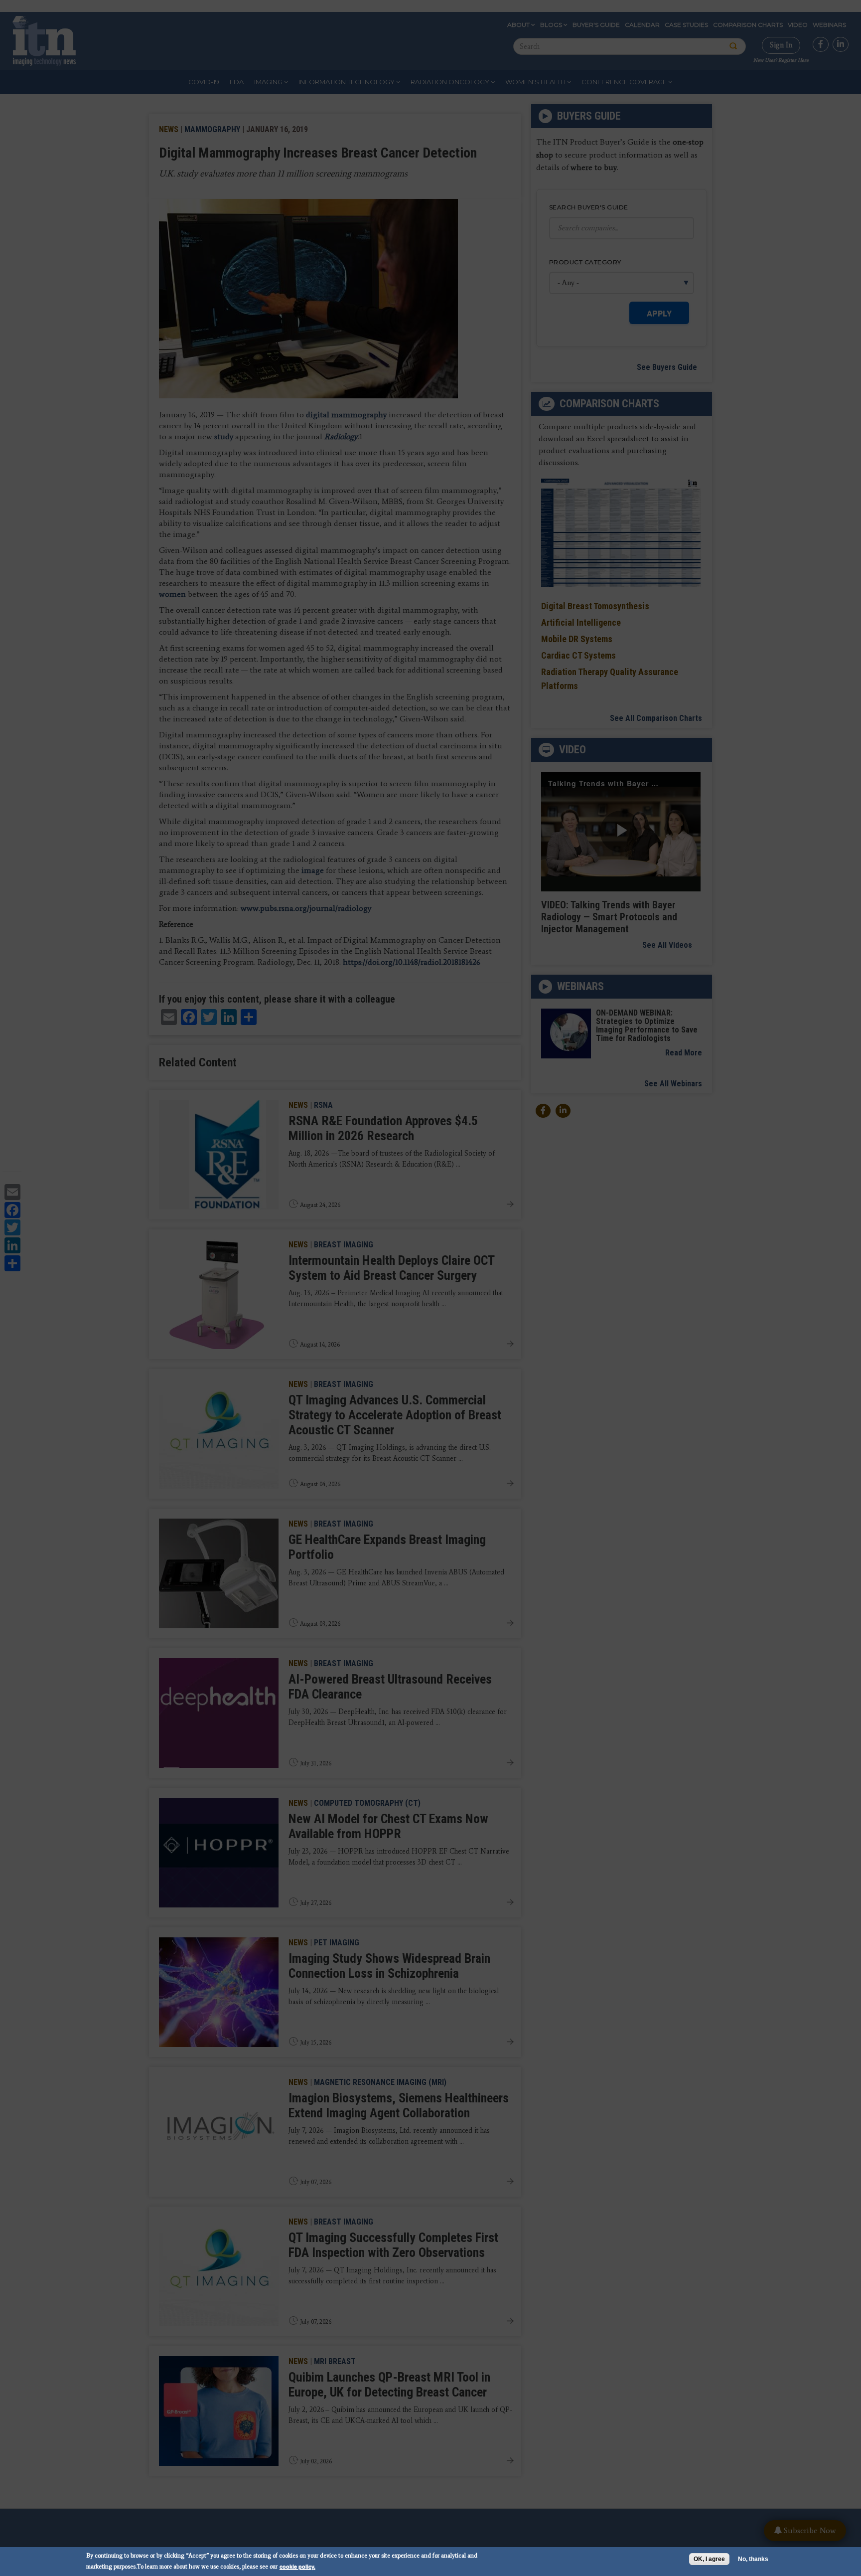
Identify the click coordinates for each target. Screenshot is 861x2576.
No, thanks (753, 2559)
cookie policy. (297, 2566)
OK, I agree (709, 2559)
